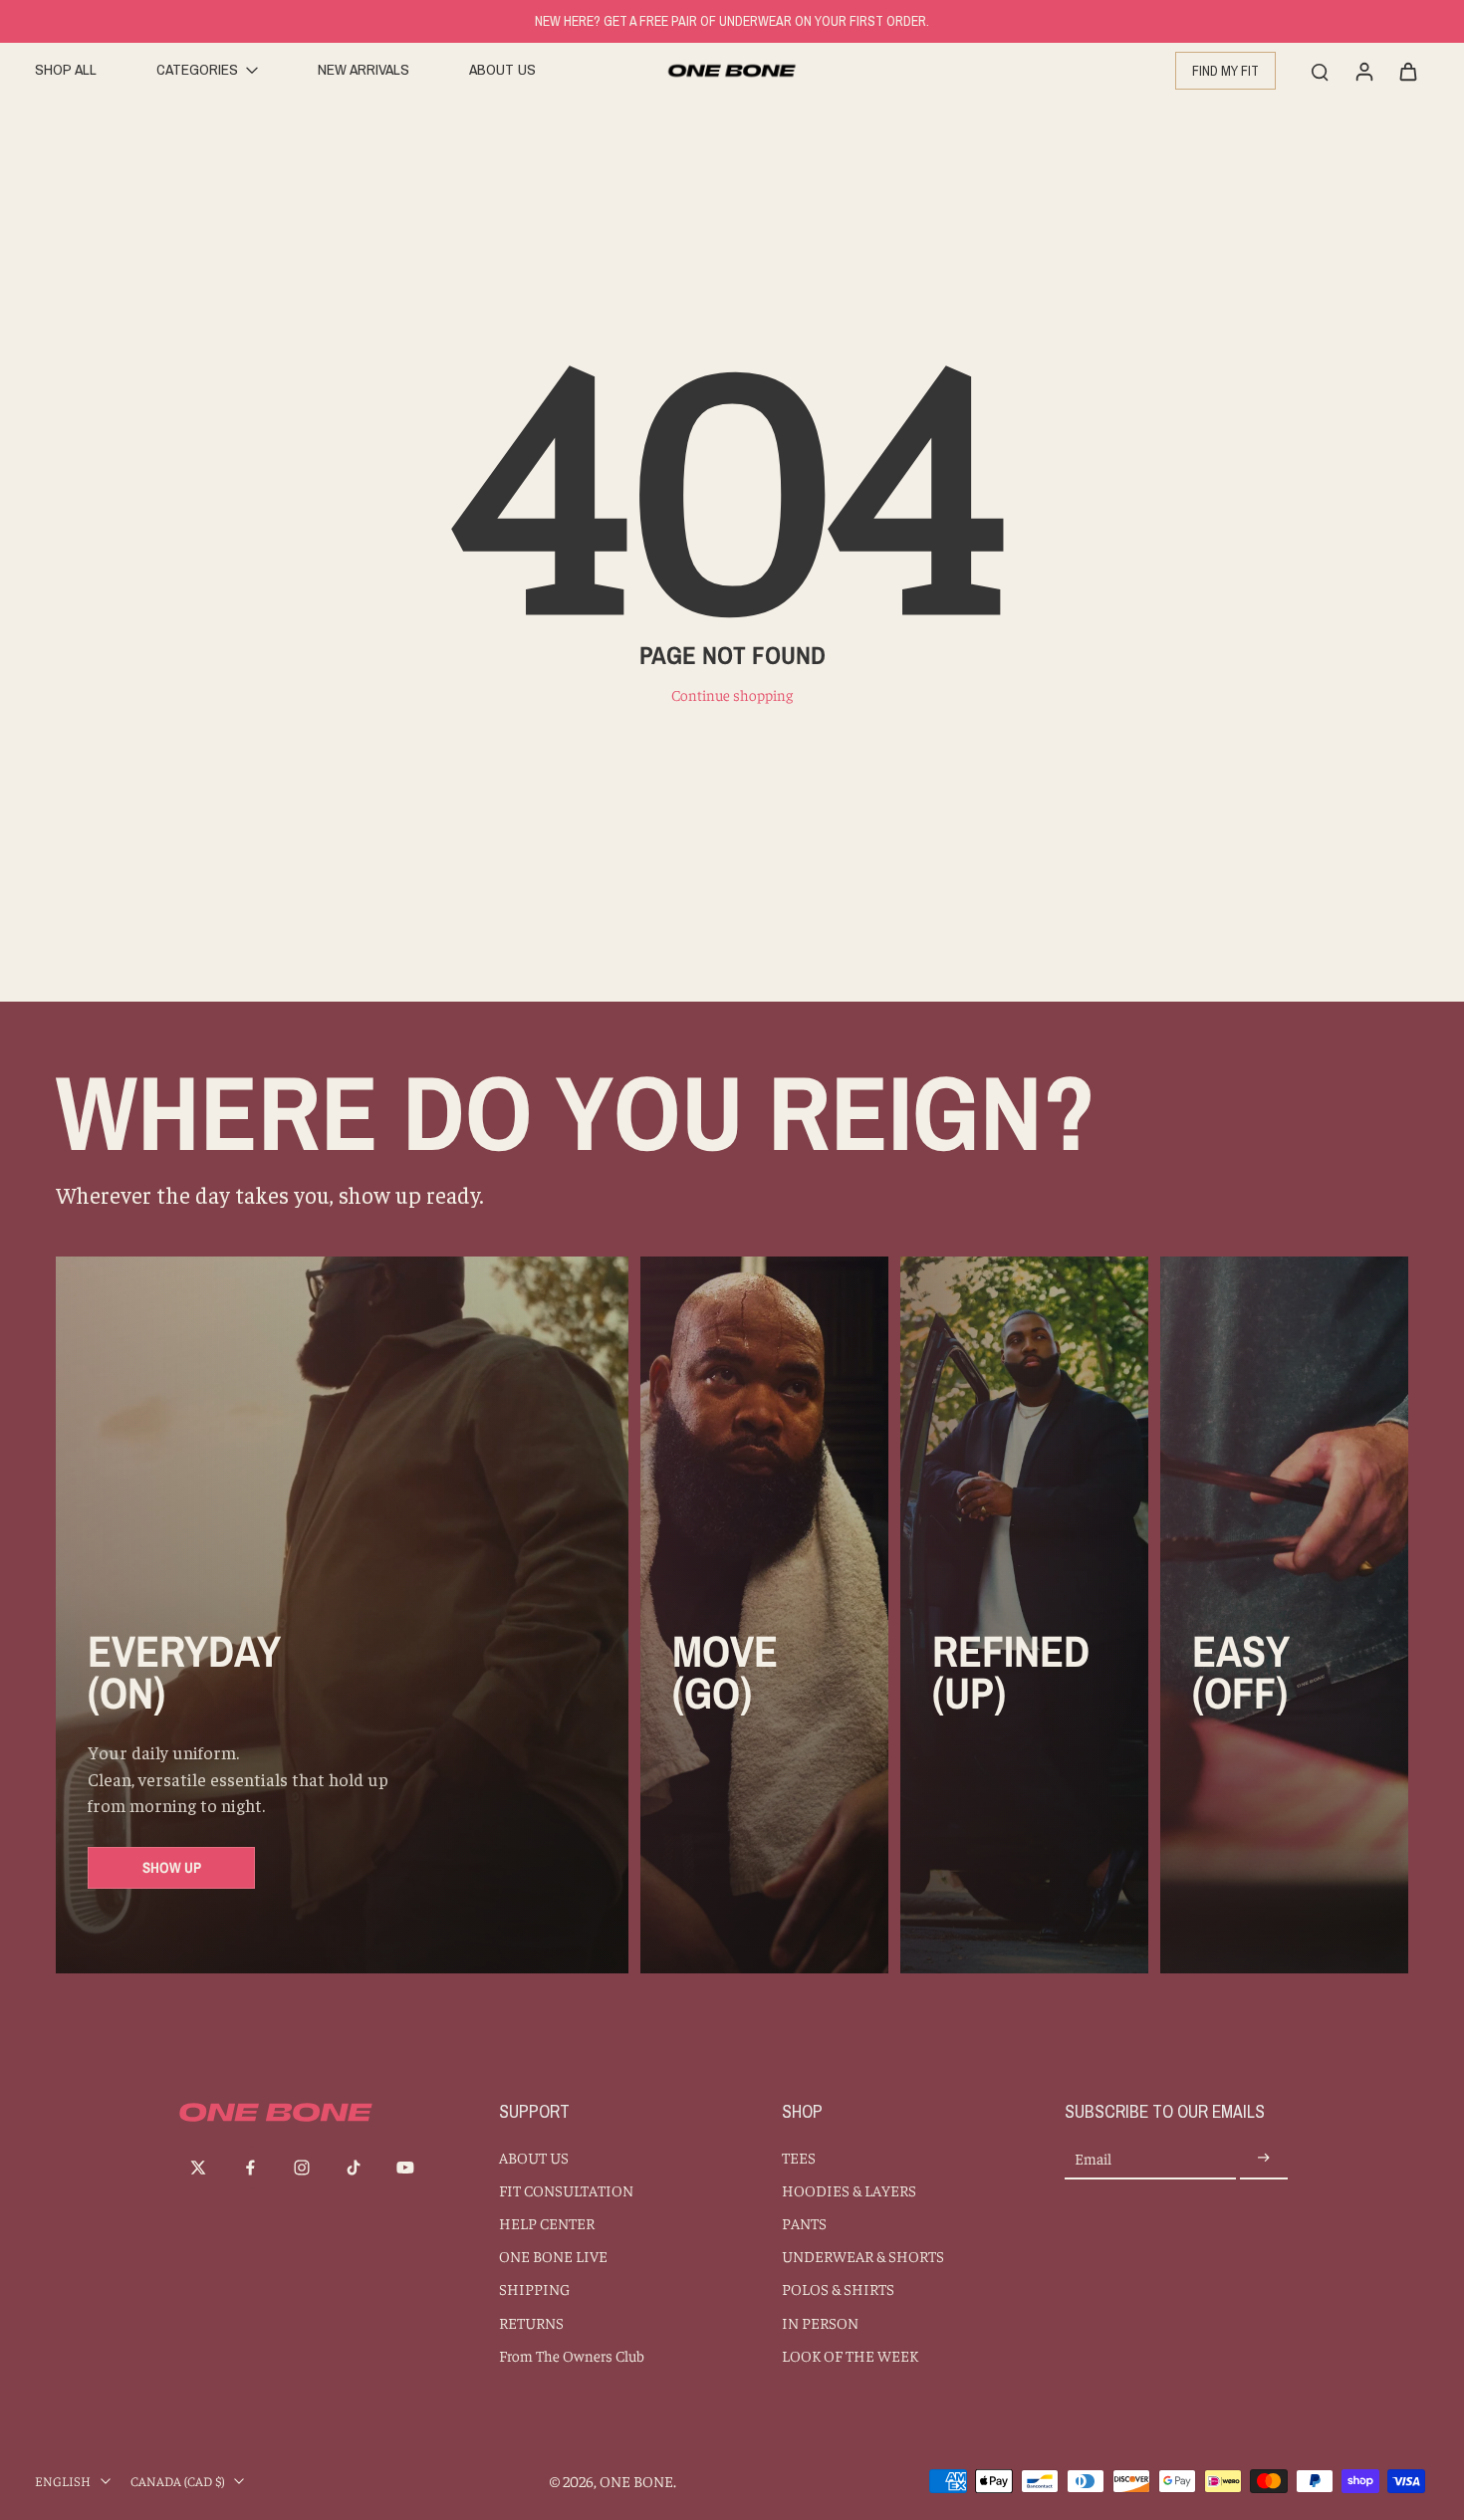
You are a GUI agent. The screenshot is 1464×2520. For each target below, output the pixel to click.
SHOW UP (172, 1867)
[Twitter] (198, 2168)
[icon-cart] (1407, 71)
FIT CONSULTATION (566, 2190)
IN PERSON (820, 2322)
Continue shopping (732, 694)
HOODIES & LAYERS (849, 2190)
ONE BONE (636, 2481)
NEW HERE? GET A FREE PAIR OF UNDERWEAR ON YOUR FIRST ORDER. (732, 21)
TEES (799, 2157)
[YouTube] (405, 2168)
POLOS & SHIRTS (838, 2289)
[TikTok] (354, 2168)
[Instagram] (302, 2168)
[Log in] (1363, 71)
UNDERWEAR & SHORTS (863, 2256)
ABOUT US (534, 2157)
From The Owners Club (572, 2355)
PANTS (804, 2223)
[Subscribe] (1264, 2159)
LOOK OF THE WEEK (850, 2355)
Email (1093, 2159)
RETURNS (531, 2322)
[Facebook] (250, 2168)
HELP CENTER (547, 2223)
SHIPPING (534, 2289)
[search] (1320, 71)
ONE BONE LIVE (553, 2256)
